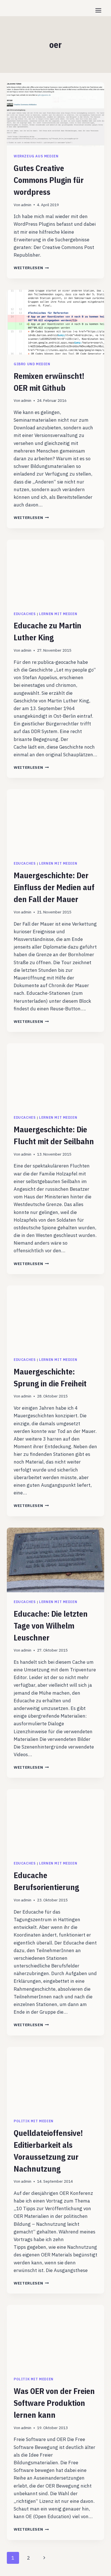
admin (26, 205)
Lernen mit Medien (58, 614)
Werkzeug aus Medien (36, 156)
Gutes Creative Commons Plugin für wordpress (49, 180)
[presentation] (55, 114)
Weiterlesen (31, 268)
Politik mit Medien (34, 2121)
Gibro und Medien (32, 364)
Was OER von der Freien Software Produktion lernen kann (54, 2403)
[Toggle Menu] (98, 10)
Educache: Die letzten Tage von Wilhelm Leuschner (51, 1626)
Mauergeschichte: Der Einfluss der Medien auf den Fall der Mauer (54, 887)
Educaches (25, 614)
